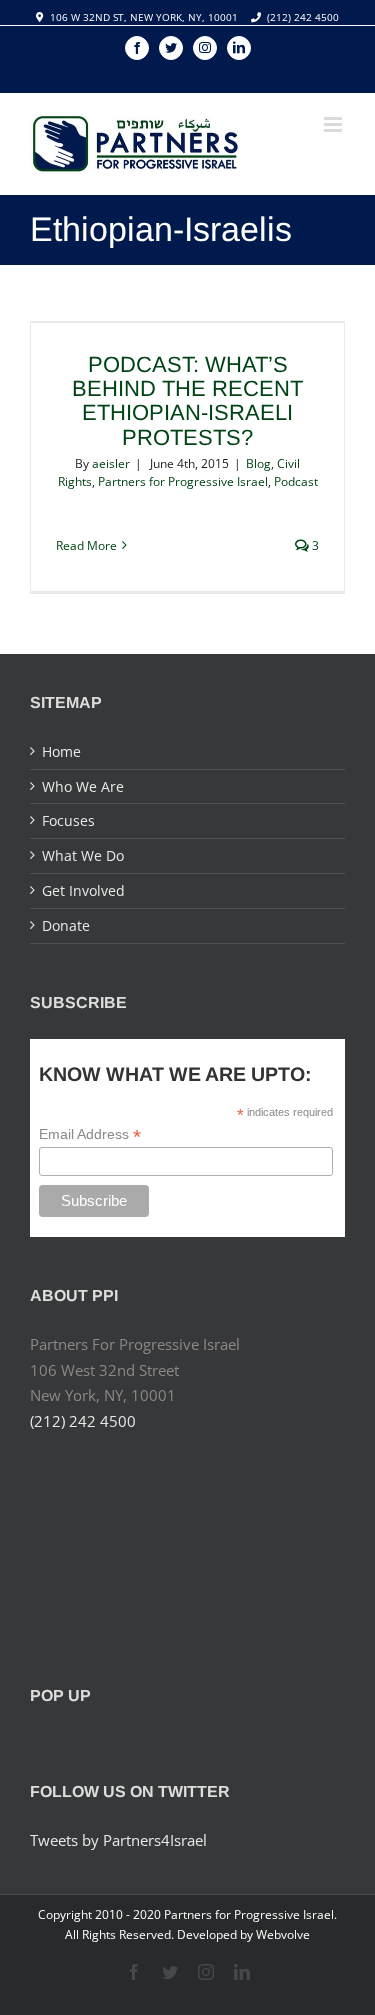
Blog (258, 463)
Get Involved (83, 890)
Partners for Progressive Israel (183, 481)
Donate (66, 925)
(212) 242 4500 (303, 17)
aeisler (111, 463)
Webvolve (283, 1934)
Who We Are (83, 786)
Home (61, 751)
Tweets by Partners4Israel (118, 1840)
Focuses (68, 820)
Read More (86, 545)
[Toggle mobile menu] (334, 124)
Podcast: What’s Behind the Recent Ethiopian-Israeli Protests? (187, 401)
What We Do (83, 855)
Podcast (296, 481)
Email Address (90, 1134)
